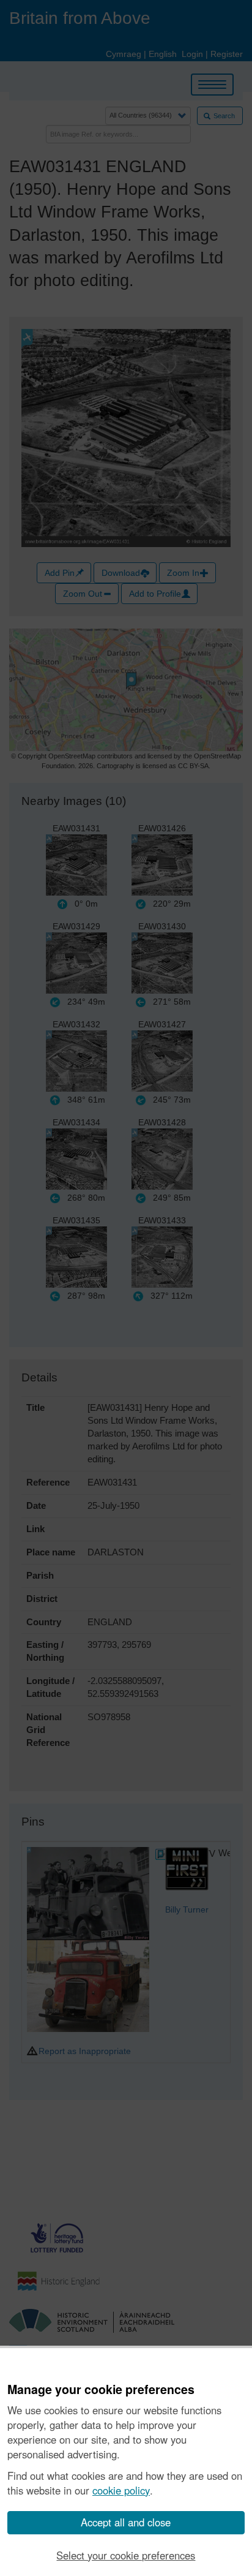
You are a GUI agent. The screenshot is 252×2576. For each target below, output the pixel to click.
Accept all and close (126, 2522)
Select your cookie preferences (126, 2555)
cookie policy (121, 2490)
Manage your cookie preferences (101, 2390)
